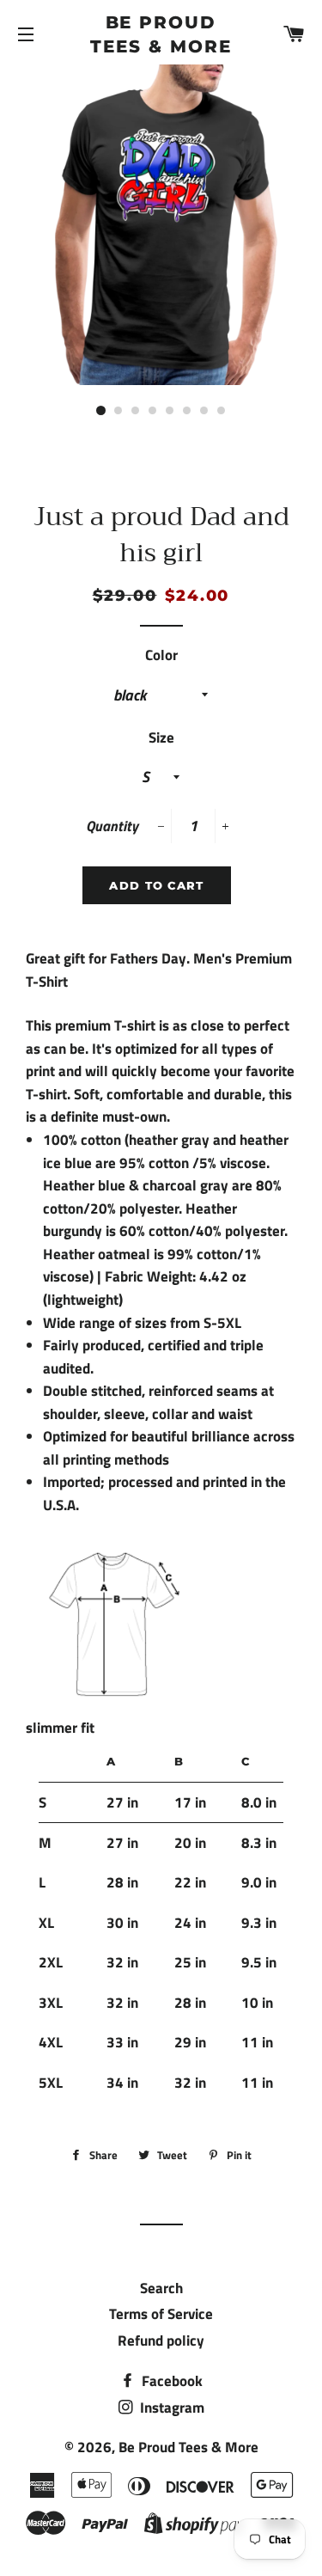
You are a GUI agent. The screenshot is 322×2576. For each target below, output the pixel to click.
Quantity (112, 826)
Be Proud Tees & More (161, 34)
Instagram (170, 2408)
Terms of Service (161, 2314)
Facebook (170, 2381)
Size (161, 737)
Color (161, 655)
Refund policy (161, 2340)
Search (161, 2288)
